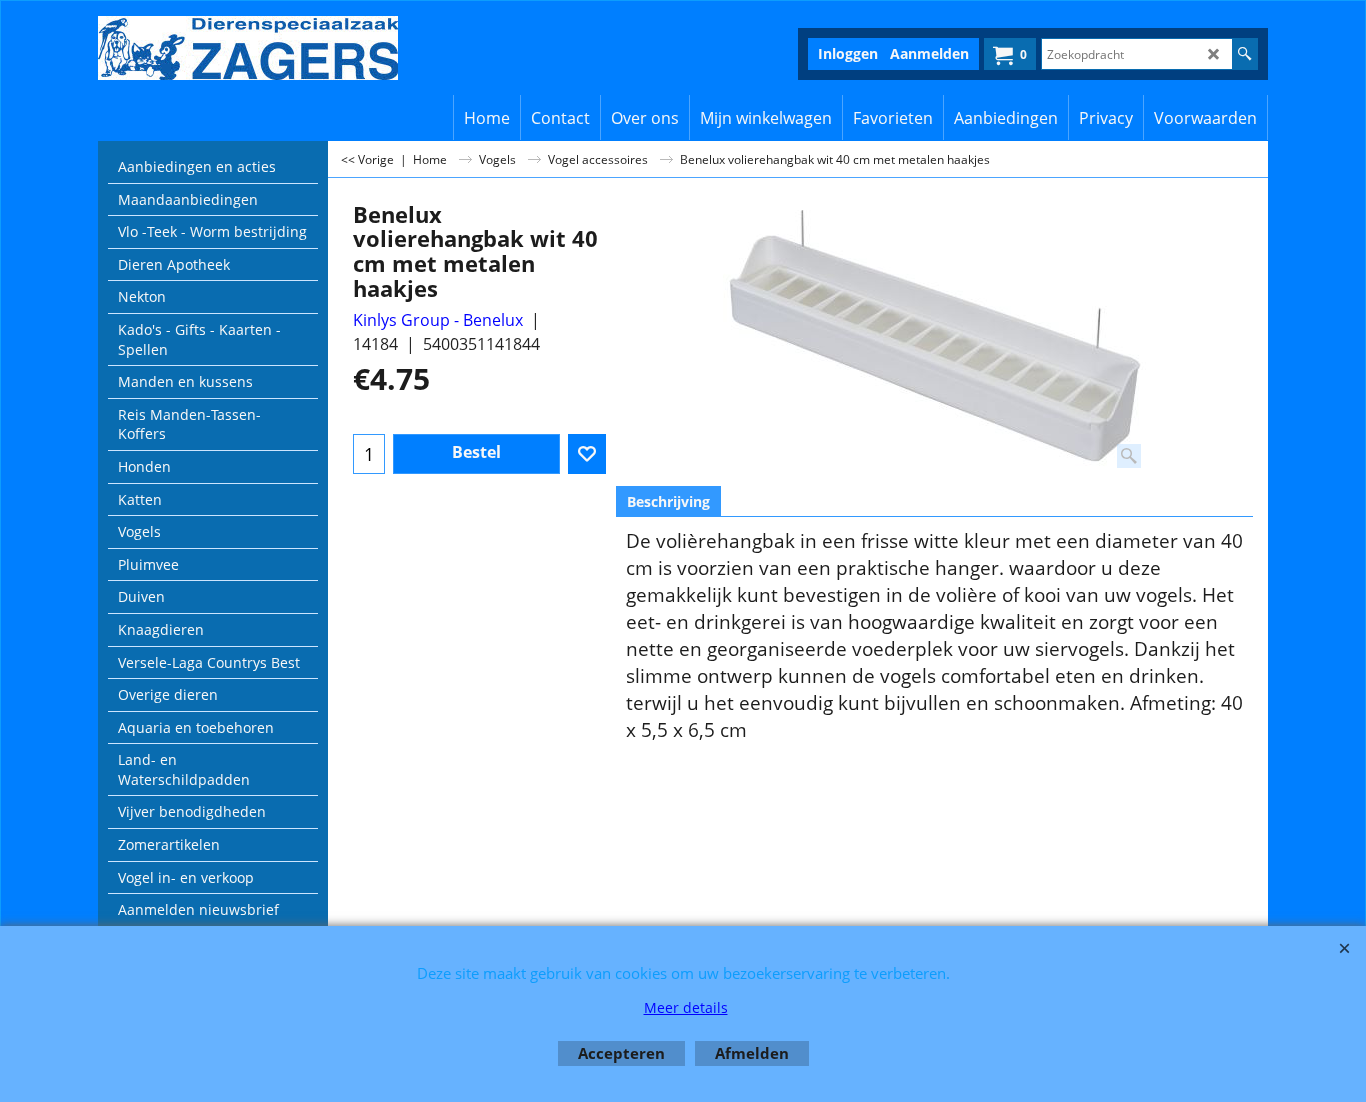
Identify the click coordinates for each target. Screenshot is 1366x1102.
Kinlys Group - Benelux (438, 320)
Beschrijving (668, 501)
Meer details (686, 1007)
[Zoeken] (1244, 54)
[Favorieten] (587, 454)
